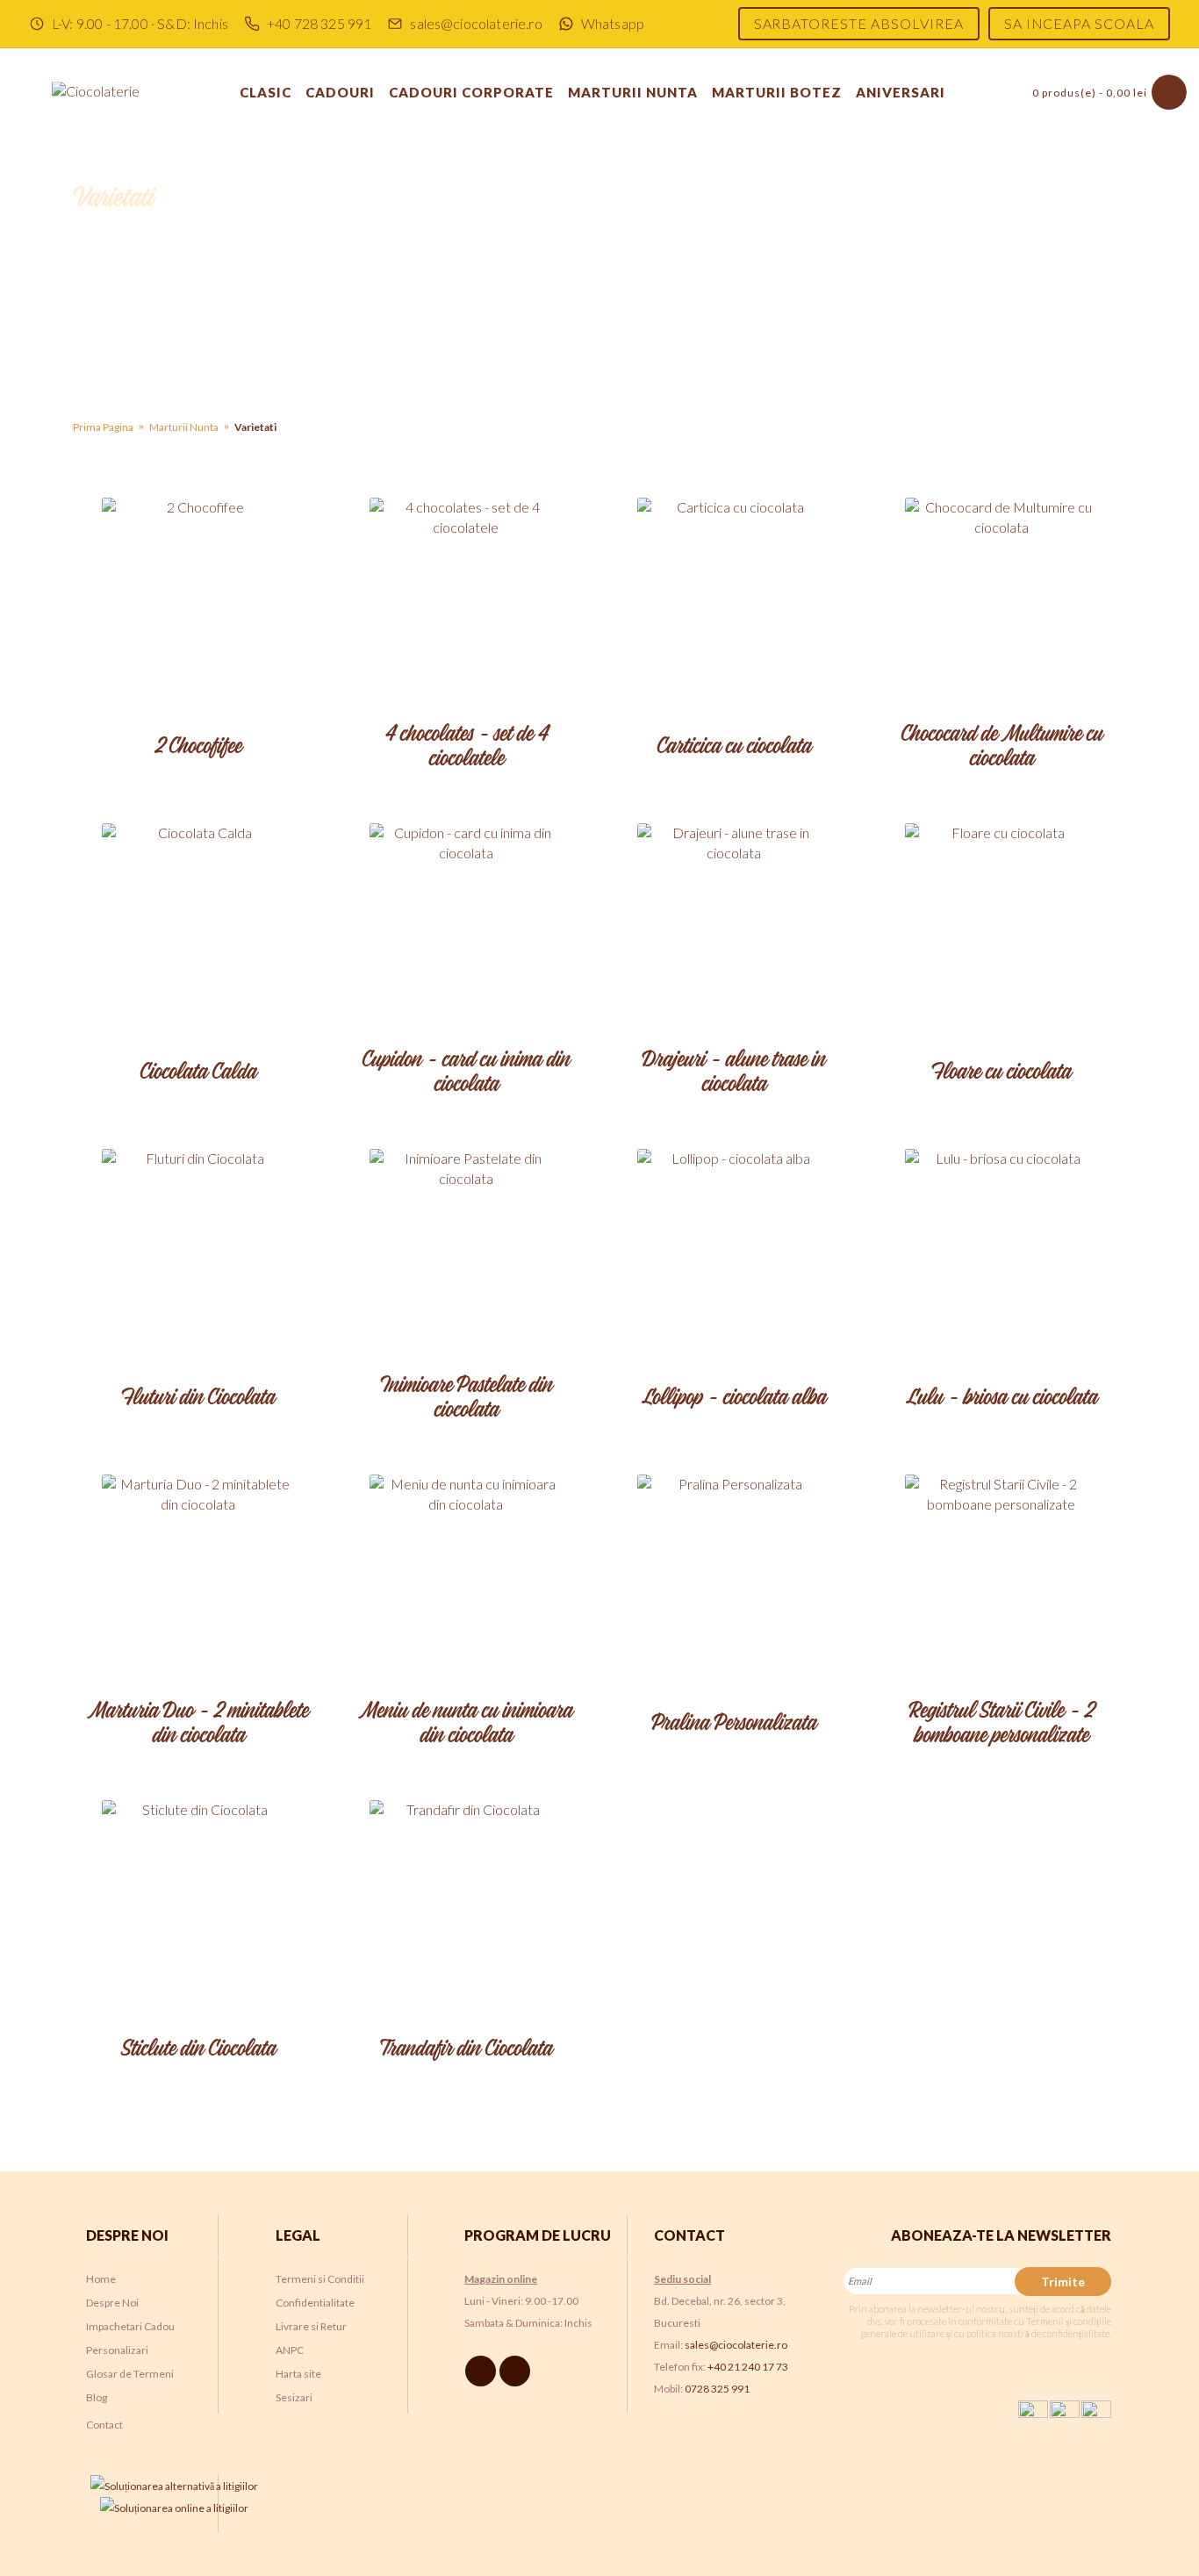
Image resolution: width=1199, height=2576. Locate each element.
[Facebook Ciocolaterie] (483, 2370)
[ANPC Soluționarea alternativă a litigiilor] (174, 2486)
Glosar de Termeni (130, 2374)
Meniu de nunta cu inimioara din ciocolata (466, 1724)
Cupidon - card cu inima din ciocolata (466, 1073)
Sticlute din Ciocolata (198, 2049)
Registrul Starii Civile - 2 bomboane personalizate (1001, 1724)
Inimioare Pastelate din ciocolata (466, 1399)
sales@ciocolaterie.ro (736, 2345)
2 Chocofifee (198, 747)
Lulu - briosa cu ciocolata (1002, 1398)
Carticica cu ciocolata (734, 747)
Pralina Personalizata (734, 1724)
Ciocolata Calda (198, 1073)
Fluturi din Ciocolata (198, 1398)
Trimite (1063, 2282)
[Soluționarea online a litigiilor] (174, 2508)
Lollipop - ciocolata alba (734, 1398)
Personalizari (117, 2350)
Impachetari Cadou (130, 2326)
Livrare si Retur (311, 2326)
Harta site (298, 2374)
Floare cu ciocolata (1001, 1073)
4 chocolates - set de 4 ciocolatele (466, 747)
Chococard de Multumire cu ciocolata (1002, 747)
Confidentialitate (315, 2303)
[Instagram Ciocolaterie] (517, 2370)
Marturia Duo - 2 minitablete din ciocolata (198, 1724)
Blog (97, 2397)
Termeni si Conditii (320, 2279)
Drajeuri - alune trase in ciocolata (733, 1073)
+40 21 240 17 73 (748, 2367)
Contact (104, 2425)
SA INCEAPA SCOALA (1079, 23)
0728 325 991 (717, 2389)
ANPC (290, 2350)
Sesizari (294, 2397)
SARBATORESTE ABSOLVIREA (859, 23)
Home (101, 2279)
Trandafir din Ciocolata (466, 2049)
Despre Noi (112, 2303)
